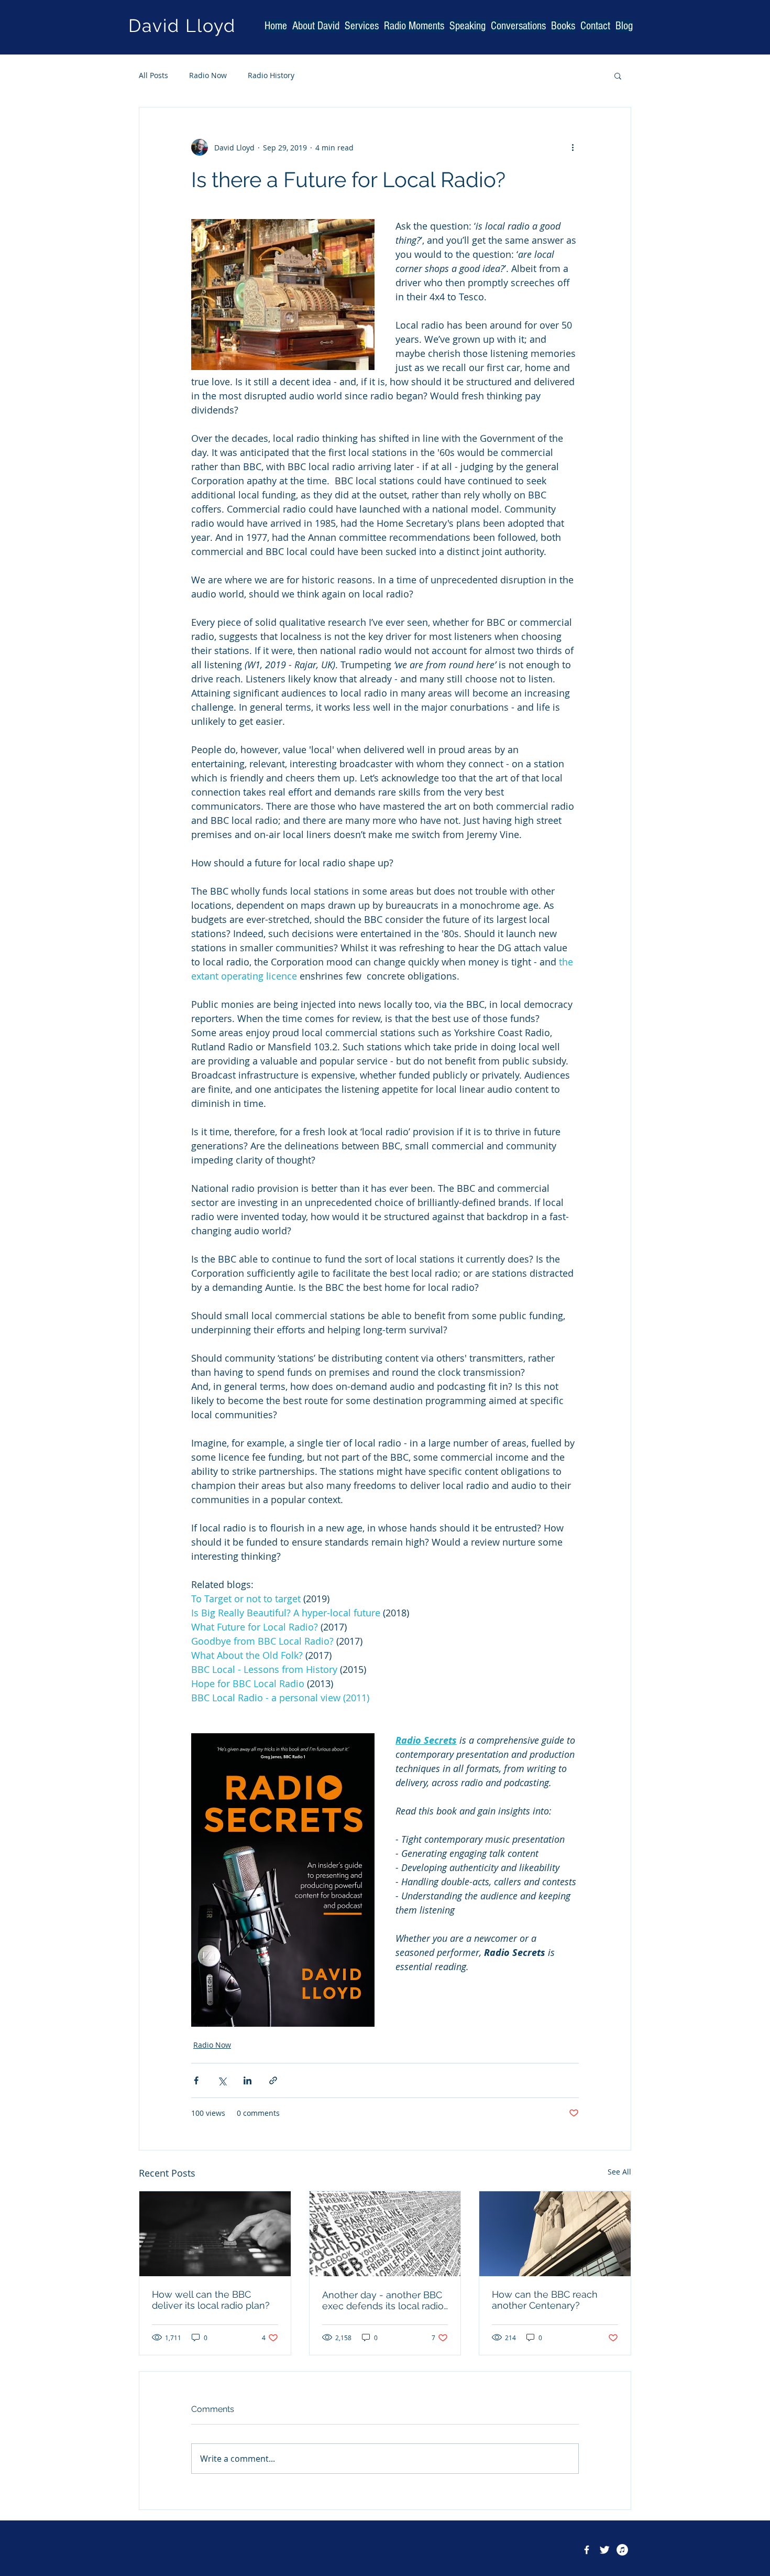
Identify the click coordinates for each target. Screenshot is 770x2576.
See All (619, 2172)
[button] (618, 75)
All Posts (153, 75)
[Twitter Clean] (604, 2550)
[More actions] (573, 147)
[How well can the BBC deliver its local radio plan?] (215, 2234)
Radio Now (208, 75)
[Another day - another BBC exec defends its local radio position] (385, 2234)
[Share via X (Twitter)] (222, 2080)
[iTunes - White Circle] (622, 2550)
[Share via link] (273, 2080)
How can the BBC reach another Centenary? (545, 2300)
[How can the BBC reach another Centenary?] (555, 2234)
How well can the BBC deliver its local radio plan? (211, 2300)
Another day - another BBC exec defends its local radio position (383, 2300)
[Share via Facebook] (196, 2080)
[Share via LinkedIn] (247, 2080)
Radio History (271, 75)
